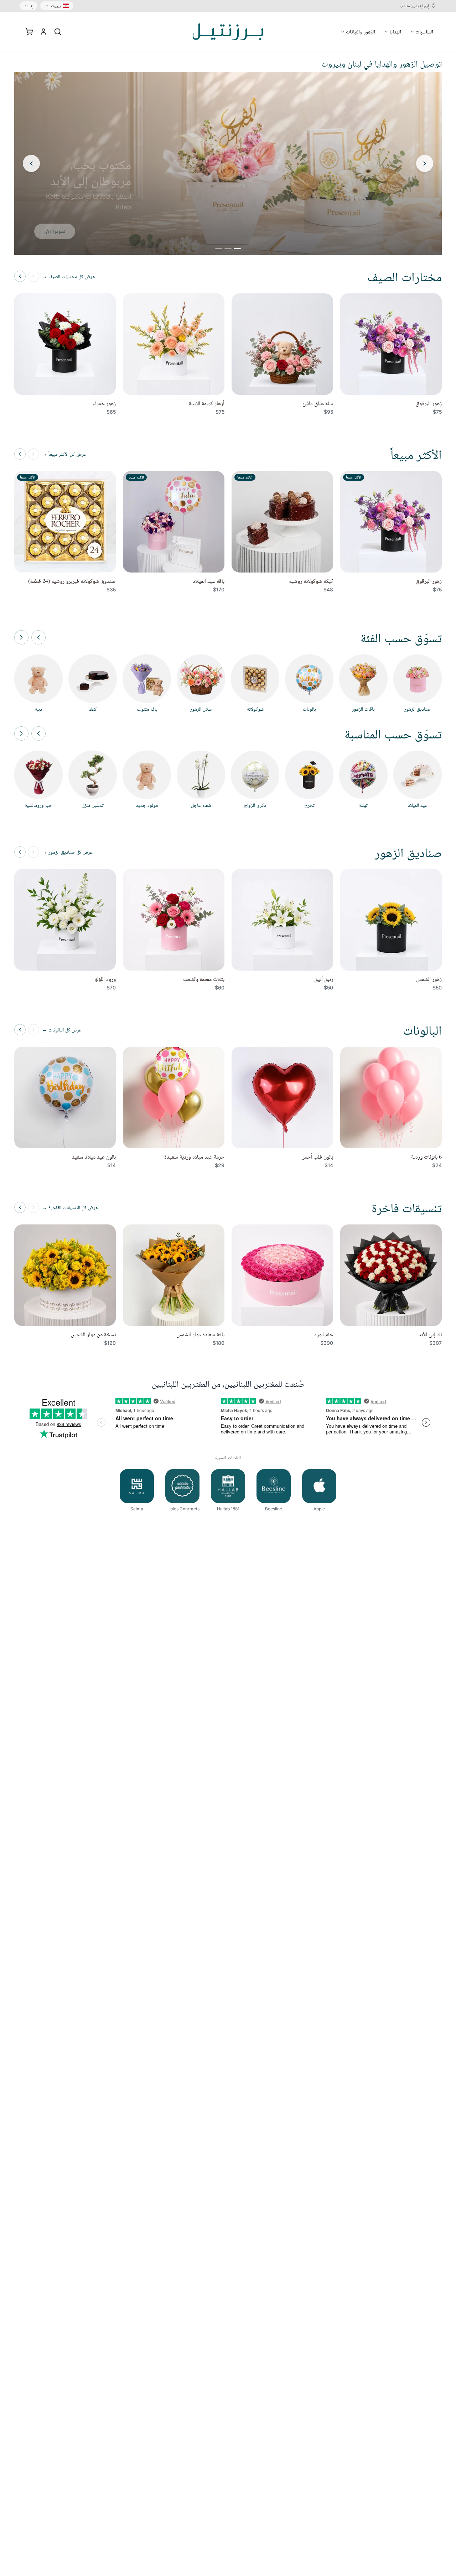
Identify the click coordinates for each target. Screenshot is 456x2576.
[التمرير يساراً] (38, 637)
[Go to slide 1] (237, 249)
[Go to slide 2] (228, 249)
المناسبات (424, 32)
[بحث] (58, 32)
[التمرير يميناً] (21, 637)
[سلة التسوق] (29, 32)
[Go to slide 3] (219, 249)
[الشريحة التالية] (31, 163)
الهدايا (395, 32)
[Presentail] (228, 32)
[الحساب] (43, 32)
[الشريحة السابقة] (425, 163)
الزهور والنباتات (361, 32)
